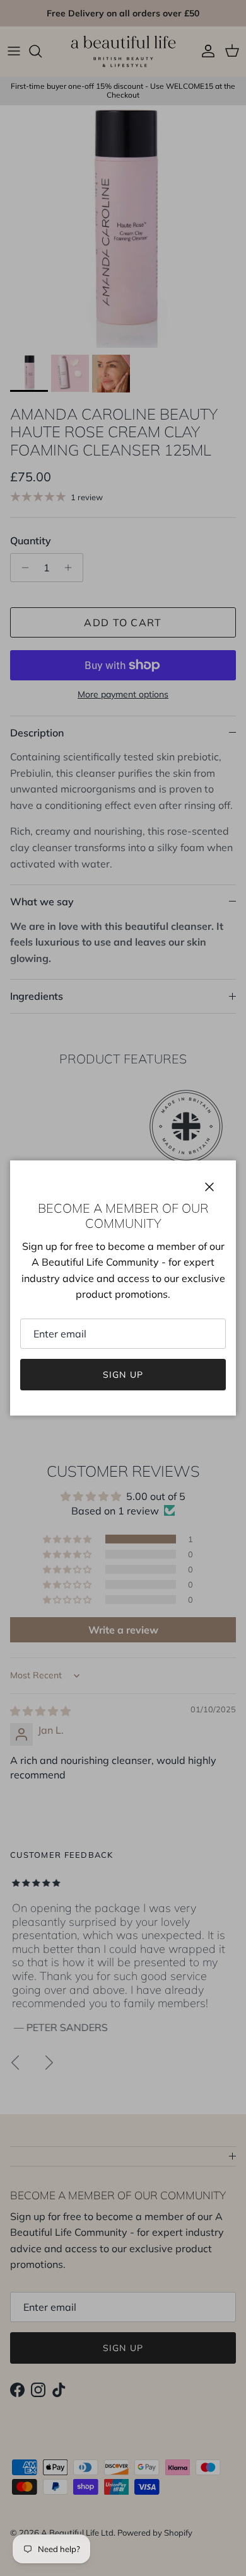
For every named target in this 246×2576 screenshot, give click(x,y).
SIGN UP (123, 1375)
